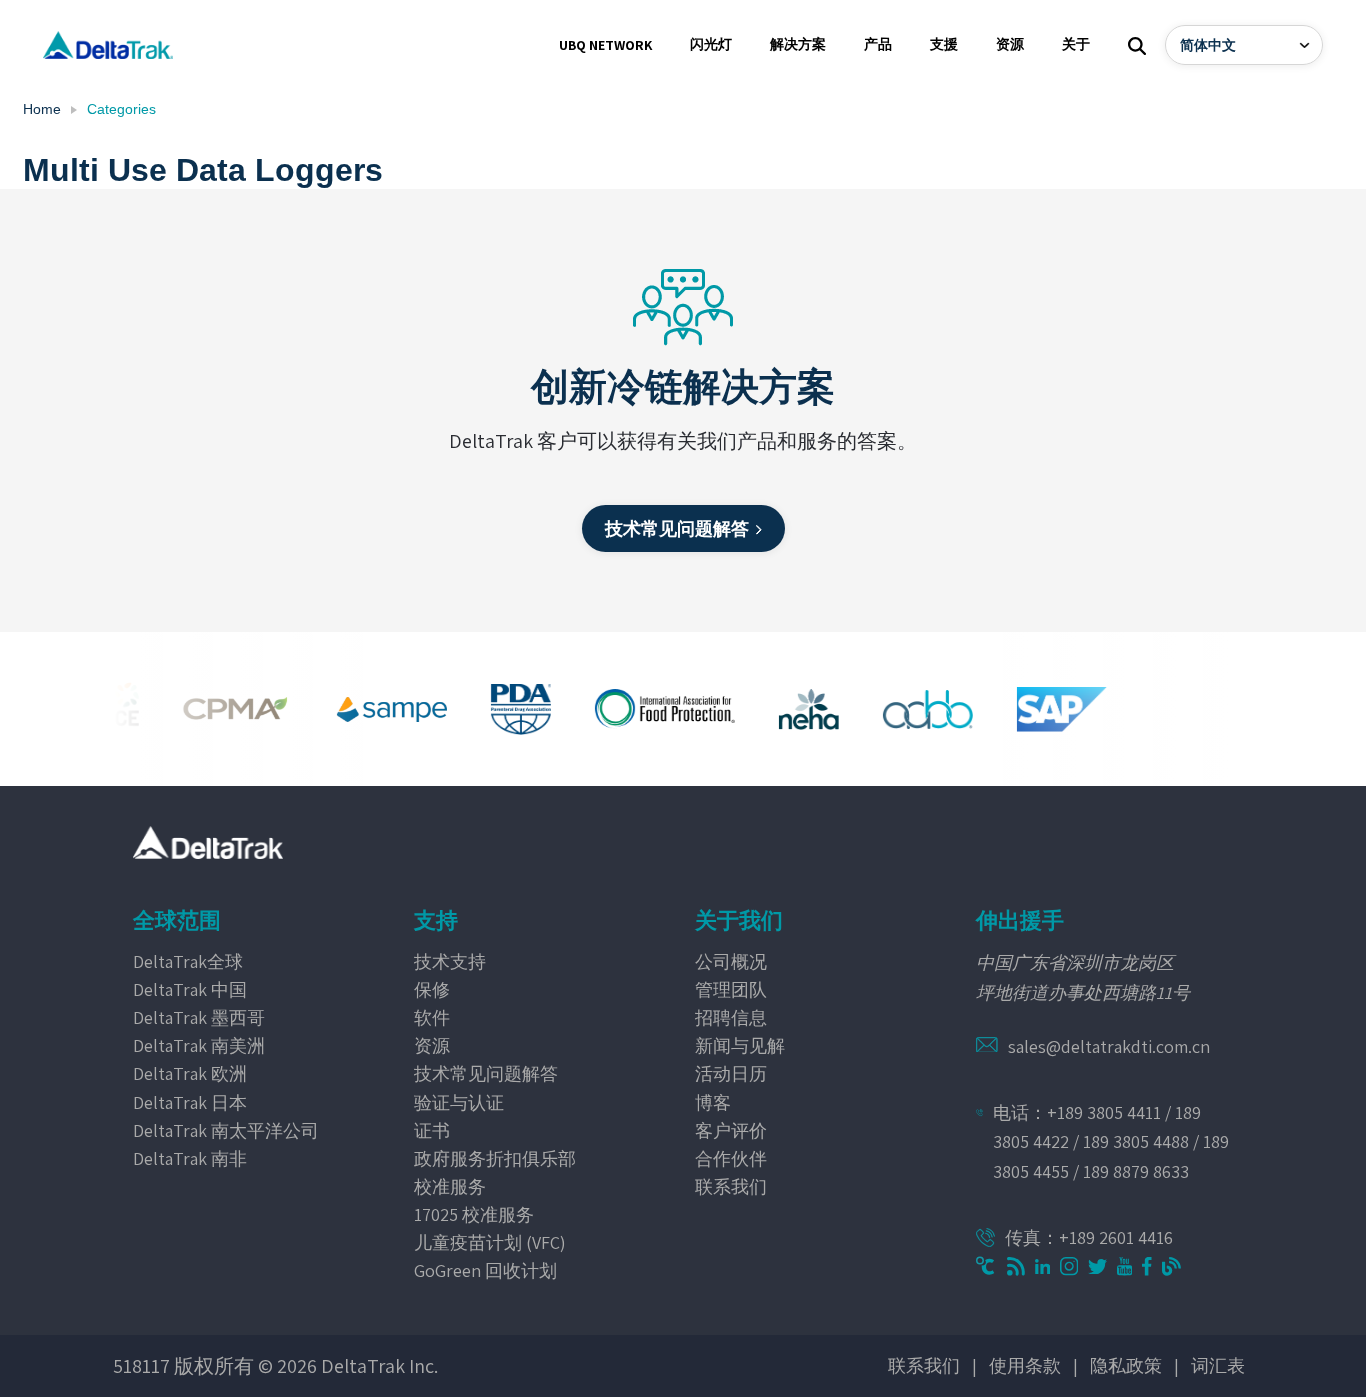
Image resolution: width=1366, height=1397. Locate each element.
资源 (432, 1045)
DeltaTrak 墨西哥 (199, 1017)
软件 (432, 1017)
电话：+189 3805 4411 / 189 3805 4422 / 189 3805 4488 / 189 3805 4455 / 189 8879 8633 (1111, 1142)
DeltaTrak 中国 (190, 989)
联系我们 (731, 1186)
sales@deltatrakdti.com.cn (1109, 1046)
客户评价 (731, 1130)
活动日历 (731, 1073)
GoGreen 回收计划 (485, 1270)
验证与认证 (459, 1102)
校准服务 (450, 1186)
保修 (432, 989)
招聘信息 (731, 1017)
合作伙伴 (731, 1158)
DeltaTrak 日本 (190, 1102)
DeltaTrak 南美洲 (199, 1045)
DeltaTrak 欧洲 (190, 1073)
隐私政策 (1126, 1365)
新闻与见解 (740, 1045)
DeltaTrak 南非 (190, 1158)
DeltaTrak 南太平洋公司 (226, 1130)
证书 (432, 1130)
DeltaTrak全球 (188, 961)
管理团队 (731, 989)
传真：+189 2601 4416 (1089, 1237)
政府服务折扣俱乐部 (495, 1158)
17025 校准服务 (474, 1214)
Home (42, 109)
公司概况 (731, 961)
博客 (713, 1102)
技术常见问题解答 (486, 1073)
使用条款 (1025, 1365)
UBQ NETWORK (605, 45)
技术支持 (450, 961)
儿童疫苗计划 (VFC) (490, 1242)
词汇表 (1218, 1365)
